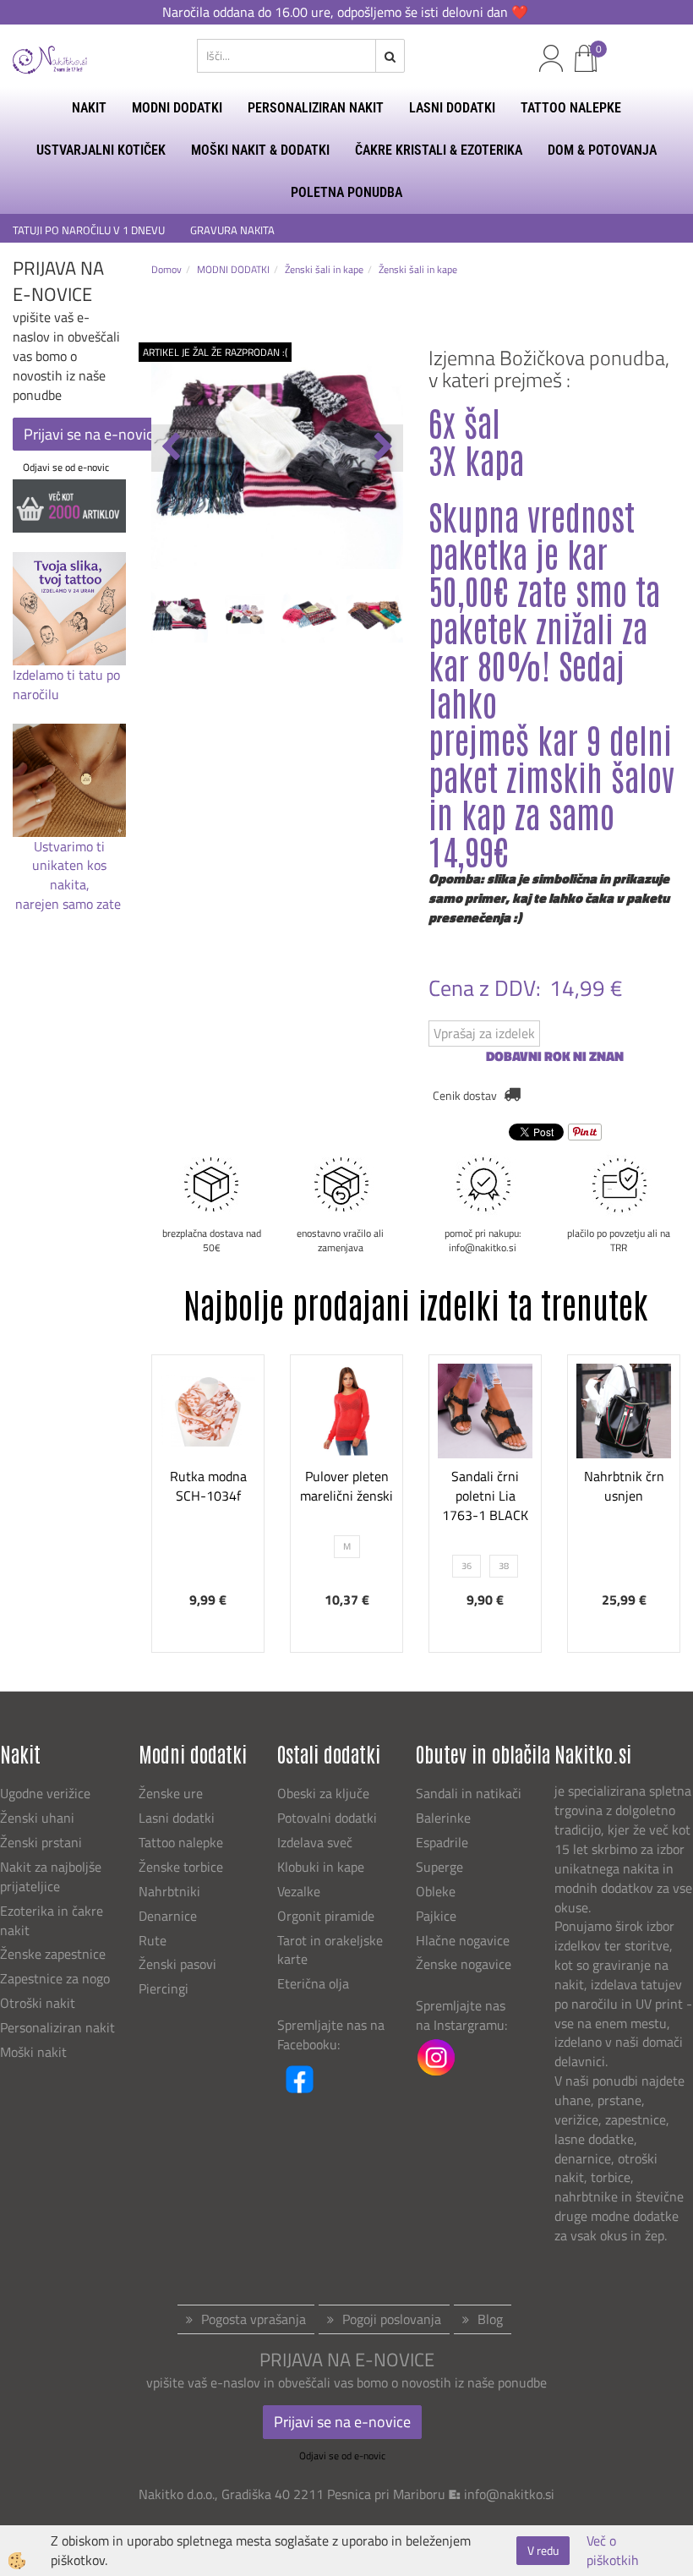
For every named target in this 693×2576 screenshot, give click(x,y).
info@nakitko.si (509, 2494)
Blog (490, 2319)
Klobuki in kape (321, 1867)
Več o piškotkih (613, 2551)
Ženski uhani (39, 1818)
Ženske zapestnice (55, 1954)
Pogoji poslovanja (392, 2319)
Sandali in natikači (470, 1793)
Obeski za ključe (323, 1793)
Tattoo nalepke (181, 1842)
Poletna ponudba (346, 192)
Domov (166, 269)
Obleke (436, 1891)
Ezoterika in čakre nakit (52, 1920)
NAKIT (89, 108)
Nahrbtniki (169, 1891)
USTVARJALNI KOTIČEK (101, 150)
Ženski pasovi (179, 1964)
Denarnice (168, 1916)
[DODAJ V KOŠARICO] (208, 1502)
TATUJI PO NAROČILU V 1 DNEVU (89, 230)
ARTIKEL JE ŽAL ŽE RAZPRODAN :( (215, 352)
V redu (543, 2550)
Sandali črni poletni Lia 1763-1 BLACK (485, 1496)
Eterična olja (313, 1983)
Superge (439, 1867)
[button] (382, 448)
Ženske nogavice (464, 1964)
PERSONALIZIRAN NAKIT (316, 108)
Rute (153, 1940)
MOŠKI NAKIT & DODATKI (260, 150)
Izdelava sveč (315, 1842)
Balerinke (443, 1818)
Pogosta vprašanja (254, 2319)
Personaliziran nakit (57, 2027)
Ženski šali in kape (324, 269)
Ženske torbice (181, 1867)
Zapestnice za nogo (57, 1978)
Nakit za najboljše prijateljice (51, 1876)
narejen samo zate (70, 904)
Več (208, 1460)
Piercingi (164, 1988)
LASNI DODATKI (452, 108)
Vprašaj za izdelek (484, 1033)
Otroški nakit (38, 2003)
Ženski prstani (43, 1842)
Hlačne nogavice (463, 1940)
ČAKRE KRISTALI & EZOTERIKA (439, 150)
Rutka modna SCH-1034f (208, 1486)
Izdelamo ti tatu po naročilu (66, 684)
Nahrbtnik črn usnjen (624, 1486)
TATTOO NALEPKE (571, 108)
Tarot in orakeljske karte (330, 1950)
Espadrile (442, 1842)
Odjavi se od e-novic (66, 467)
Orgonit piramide (326, 1916)
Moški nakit (35, 2052)
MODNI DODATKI (177, 108)
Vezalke (299, 1891)
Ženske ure (172, 1793)
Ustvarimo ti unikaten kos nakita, (69, 866)
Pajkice (436, 1916)
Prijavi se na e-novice (92, 434)
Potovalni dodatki (327, 1818)
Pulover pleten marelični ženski (346, 1486)
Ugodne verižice (45, 1793)
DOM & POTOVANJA (602, 150)
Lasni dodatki (177, 1818)
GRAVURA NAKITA (232, 230)
